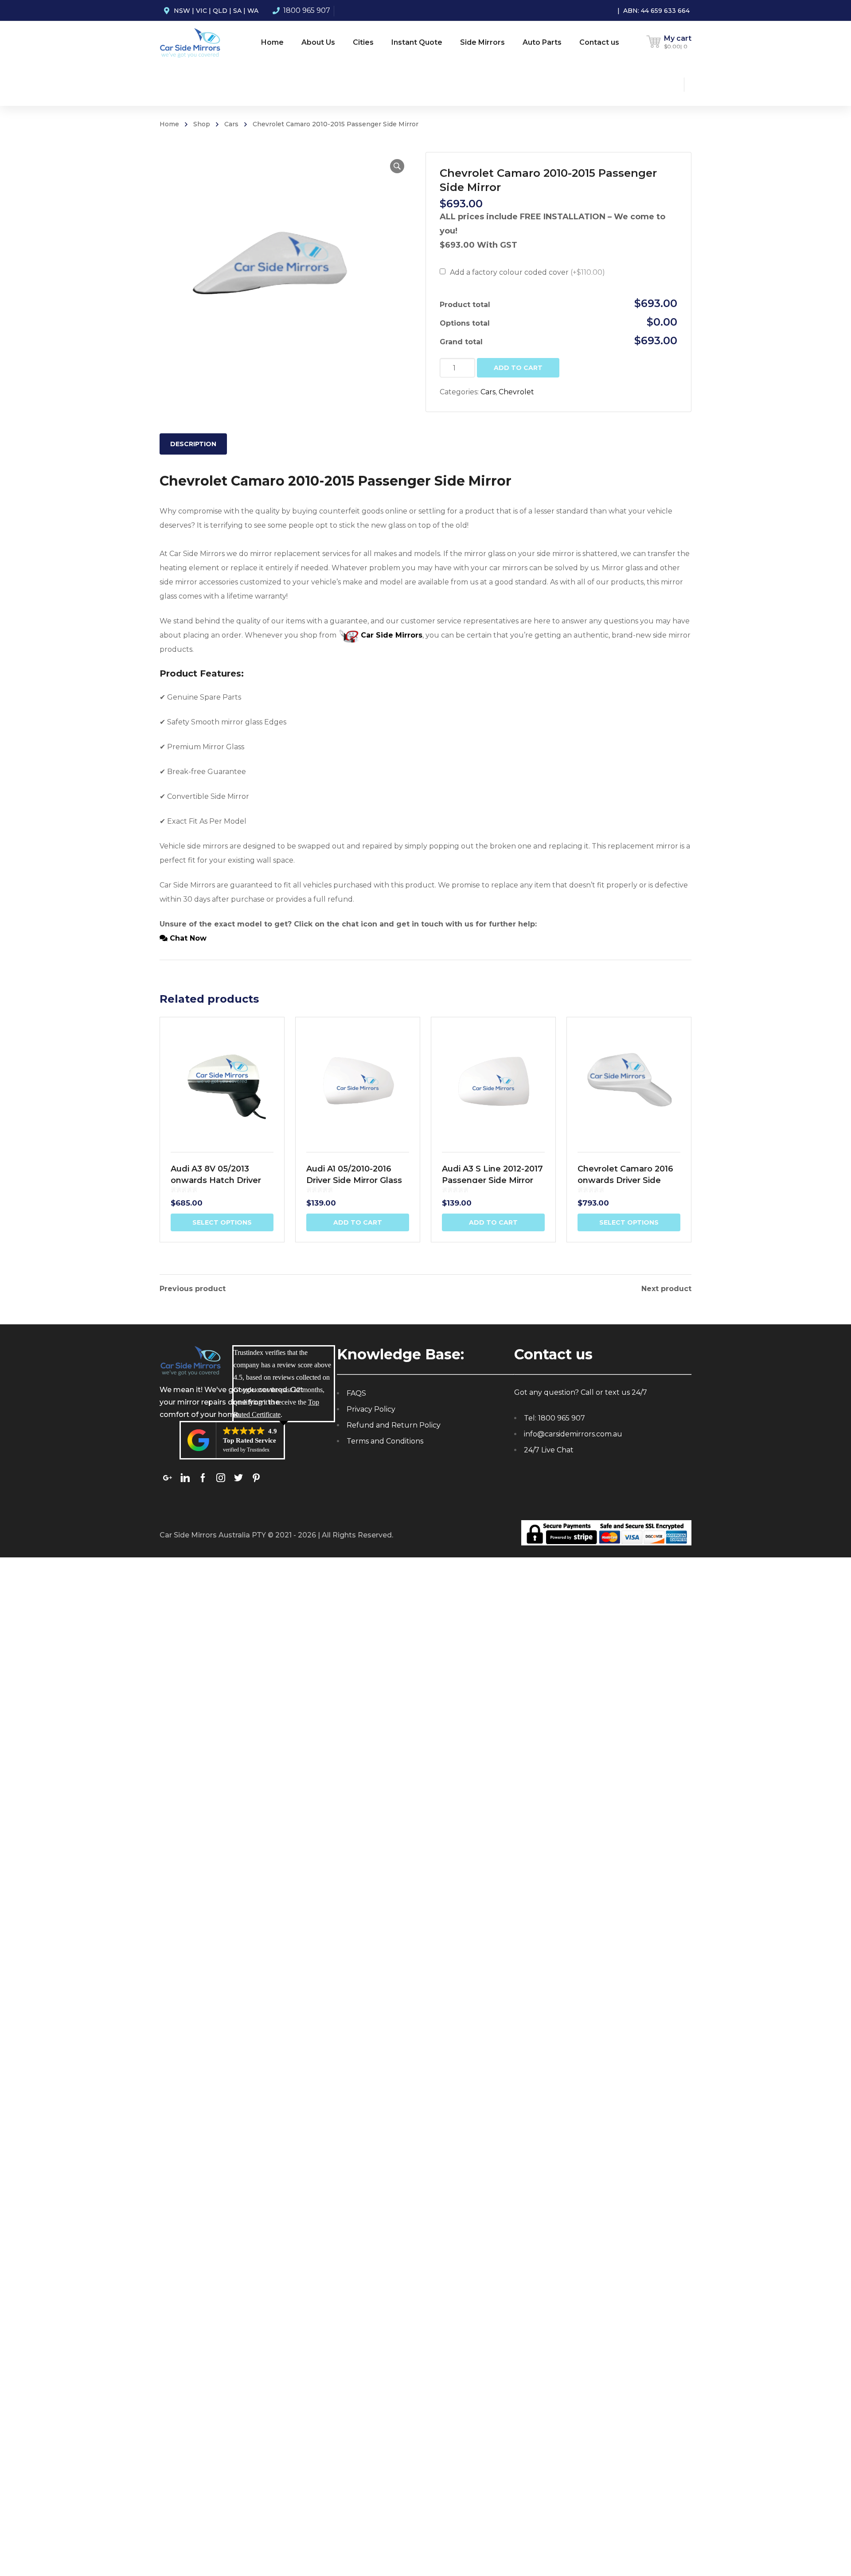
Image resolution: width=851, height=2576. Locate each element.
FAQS (356, 1393)
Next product (666, 1289)
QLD (220, 11)
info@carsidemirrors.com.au (573, 1434)
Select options (222, 1222)
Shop (202, 124)
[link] (168, 1477)
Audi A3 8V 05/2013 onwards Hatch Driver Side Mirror (216, 1180)
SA (237, 11)
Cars (231, 124)
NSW (182, 11)
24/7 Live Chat (549, 1450)
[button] (397, 166)
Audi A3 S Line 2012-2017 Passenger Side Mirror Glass (492, 1180)
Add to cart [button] (358, 1222)
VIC (201, 11)
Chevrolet (516, 392)
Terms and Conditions (385, 1441)
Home (169, 124)
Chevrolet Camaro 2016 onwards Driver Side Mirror (625, 1180)
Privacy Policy (371, 1409)
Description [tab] (193, 444)
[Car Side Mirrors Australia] (190, 42)
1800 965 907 (307, 10)
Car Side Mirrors (390, 635)
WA (253, 11)
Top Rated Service (250, 1440)
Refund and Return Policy (394, 1425)
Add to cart (518, 368)
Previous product (193, 1289)
